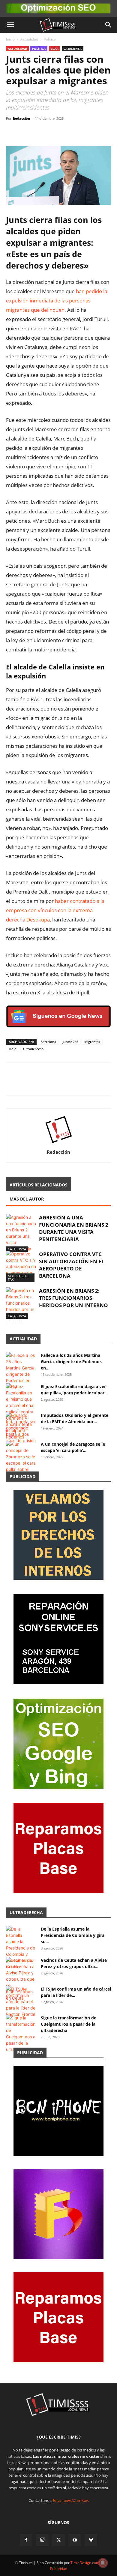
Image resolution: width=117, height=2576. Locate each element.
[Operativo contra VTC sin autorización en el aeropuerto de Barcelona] (21, 1266)
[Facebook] (12, 132)
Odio (13, 1049)
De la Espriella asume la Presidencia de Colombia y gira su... (73, 1935)
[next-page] (19, 1320)
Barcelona (48, 1042)
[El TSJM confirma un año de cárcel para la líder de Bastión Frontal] (21, 2002)
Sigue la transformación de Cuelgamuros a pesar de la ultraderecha (69, 2024)
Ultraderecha (33, 1049)
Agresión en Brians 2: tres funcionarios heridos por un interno (73, 1298)
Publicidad (59, 2569)
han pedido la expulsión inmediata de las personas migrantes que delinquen (57, 301)
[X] (26, 132)
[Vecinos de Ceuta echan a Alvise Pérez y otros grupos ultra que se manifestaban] (21, 1979)
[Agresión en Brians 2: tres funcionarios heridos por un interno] (21, 1303)
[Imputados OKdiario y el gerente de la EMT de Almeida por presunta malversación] (21, 1428)
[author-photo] (58, 1144)
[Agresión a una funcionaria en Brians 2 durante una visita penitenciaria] (21, 1233)
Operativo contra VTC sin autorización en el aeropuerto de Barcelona (72, 1265)
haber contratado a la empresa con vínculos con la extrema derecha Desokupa (55, 910)
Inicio (10, 39)
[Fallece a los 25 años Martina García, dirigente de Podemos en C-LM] (21, 1371)
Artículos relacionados (39, 1185)
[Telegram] (53, 132)
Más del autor (27, 1199)
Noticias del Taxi (19, 1278)
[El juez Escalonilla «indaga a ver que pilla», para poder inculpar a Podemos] (21, 1412)
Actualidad (29, 39)
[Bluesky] (91, 2540)
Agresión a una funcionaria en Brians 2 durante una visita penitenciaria (74, 1228)
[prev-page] (10, 1320)
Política (50, 39)
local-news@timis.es (71, 2500)
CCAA (55, 49)
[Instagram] (42, 2540)
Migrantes (92, 1042)
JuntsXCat (70, 1042)
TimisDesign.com (85, 2563)
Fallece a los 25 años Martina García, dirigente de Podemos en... (71, 1362)
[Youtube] (75, 2540)
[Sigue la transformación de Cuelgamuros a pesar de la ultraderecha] (21, 2033)
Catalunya (73, 49)
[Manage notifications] (103, 2563)
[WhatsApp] (40, 132)
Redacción (21, 118)
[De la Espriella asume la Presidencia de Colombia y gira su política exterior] (21, 1948)
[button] (10, 25)
